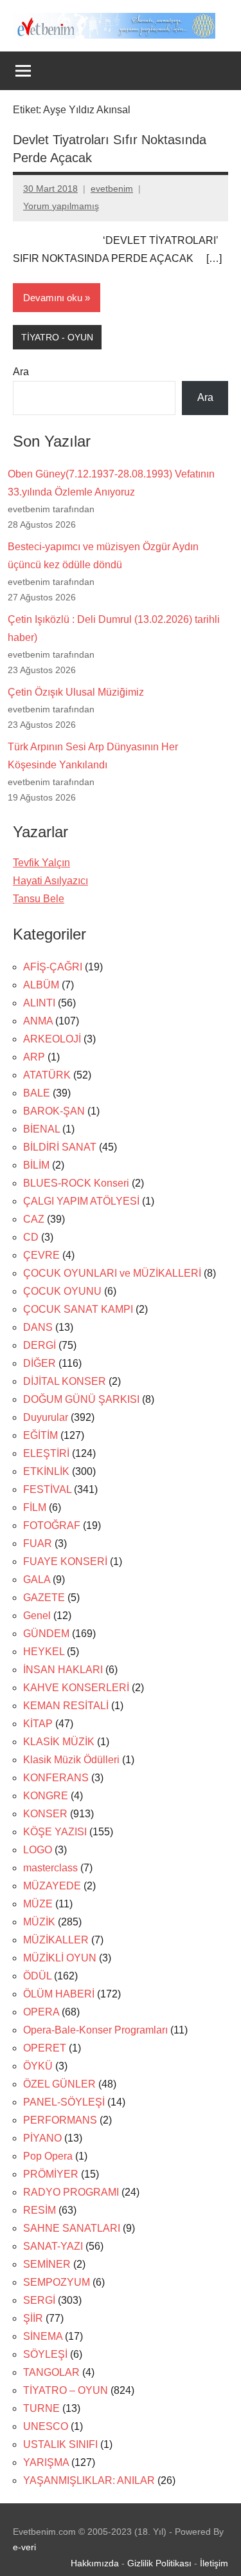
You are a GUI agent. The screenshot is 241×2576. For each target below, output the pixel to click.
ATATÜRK (47, 1075)
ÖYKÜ (38, 2066)
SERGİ (39, 2300)
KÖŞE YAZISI (55, 1832)
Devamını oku (53, 298)
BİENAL (41, 1129)
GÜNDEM (46, 1634)
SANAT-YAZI (53, 2246)
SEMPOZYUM (57, 2282)
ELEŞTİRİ (46, 1453)
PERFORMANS (60, 2120)
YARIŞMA (46, 2462)
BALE (37, 1093)
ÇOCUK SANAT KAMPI (78, 1309)
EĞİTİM (40, 1435)
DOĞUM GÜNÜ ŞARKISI (81, 1399)
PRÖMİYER (51, 2174)
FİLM (35, 1507)
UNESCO (46, 2426)
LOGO (38, 1850)
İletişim (214, 2563)
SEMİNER (47, 2264)
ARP (34, 1057)
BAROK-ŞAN (54, 1111)
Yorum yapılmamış (61, 206)
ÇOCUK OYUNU (62, 1291)
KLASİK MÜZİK (59, 1742)
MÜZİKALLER (56, 1940)
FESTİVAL (47, 1489)
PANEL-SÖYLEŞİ (64, 2102)
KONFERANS (56, 1778)
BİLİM (36, 1165)
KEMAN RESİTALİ (66, 1706)
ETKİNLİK (46, 1471)
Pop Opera (48, 2156)
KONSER (45, 1814)
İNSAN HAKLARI (63, 1670)
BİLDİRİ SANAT (60, 1147)
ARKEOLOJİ (52, 1039)
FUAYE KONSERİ (65, 1561)
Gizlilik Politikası (159, 2563)
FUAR (38, 1543)
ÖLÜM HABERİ (59, 1994)
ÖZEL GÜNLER (59, 2084)
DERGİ (40, 1345)
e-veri (24, 2547)
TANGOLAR (51, 2372)
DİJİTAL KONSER (65, 1381)
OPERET (45, 2048)
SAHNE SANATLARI (72, 2228)
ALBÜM (41, 985)
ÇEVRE (41, 1255)
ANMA (38, 1021)
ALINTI (39, 1003)
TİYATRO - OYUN (57, 337)
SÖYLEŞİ (45, 2354)
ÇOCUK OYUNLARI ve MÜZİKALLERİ (112, 1273)
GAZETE (44, 1598)
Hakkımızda (95, 2563)
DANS (38, 1327)
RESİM (40, 2210)
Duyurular (46, 1417)
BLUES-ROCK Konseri (76, 1183)
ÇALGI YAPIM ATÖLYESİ (81, 1201)
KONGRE (46, 1796)
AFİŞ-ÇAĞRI (53, 967)
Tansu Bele (39, 899)
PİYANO (42, 2138)
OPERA (41, 2012)
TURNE (41, 2408)
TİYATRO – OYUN (66, 2390)
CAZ (34, 1219)
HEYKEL (44, 1652)
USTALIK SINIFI (60, 2444)
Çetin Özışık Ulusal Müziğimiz (76, 692)
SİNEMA (43, 2336)
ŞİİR (33, 2318)
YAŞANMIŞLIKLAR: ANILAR (89, 2480)
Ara (21, 372)
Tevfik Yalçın (41, 863)
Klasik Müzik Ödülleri (71, 1760)
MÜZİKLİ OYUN (60, 1958)
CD (31, 1237)
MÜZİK (39, 1922)
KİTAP (38, 1724)
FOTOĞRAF (52, 1525)
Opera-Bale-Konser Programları (95, 2030)
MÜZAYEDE (52, 1886)
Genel (37, 1616)
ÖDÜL (37, 1976)
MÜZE (38, 1904)
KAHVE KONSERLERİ (76, 1688)
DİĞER (40, 1363)
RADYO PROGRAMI (71, 2192)
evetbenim (112, 189)
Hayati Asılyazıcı (50, 881)
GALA (37, 1580)
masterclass (50, 1868)
